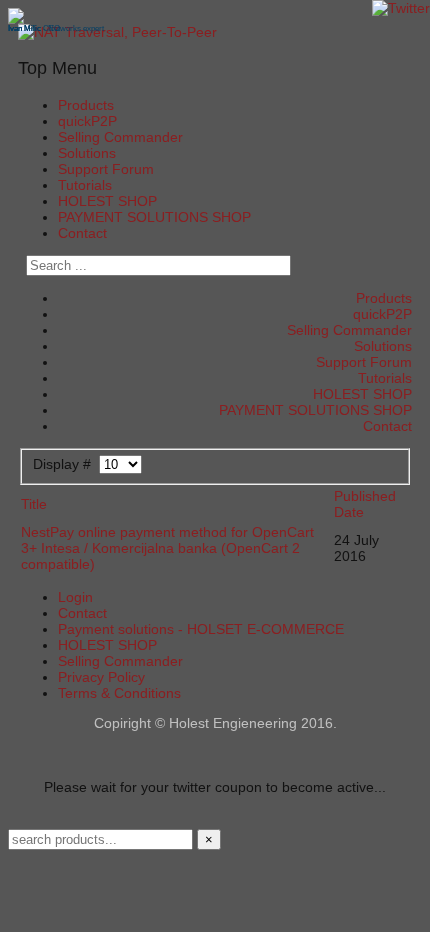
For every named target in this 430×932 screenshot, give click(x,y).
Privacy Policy (101, 677)
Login (75, 597)
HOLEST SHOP (107, 201)
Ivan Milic (24, 28)
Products (86, 105)
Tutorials (85, 185)
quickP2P (87, 121)
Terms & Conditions (119, 693)
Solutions (87, 153)
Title (34, 504)
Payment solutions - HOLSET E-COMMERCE (201, 629)
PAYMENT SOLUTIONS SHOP (154, 217)
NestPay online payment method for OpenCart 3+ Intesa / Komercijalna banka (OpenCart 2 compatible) (167, 548)
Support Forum (106, 169)
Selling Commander (120, 137)
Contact (82, 233)
